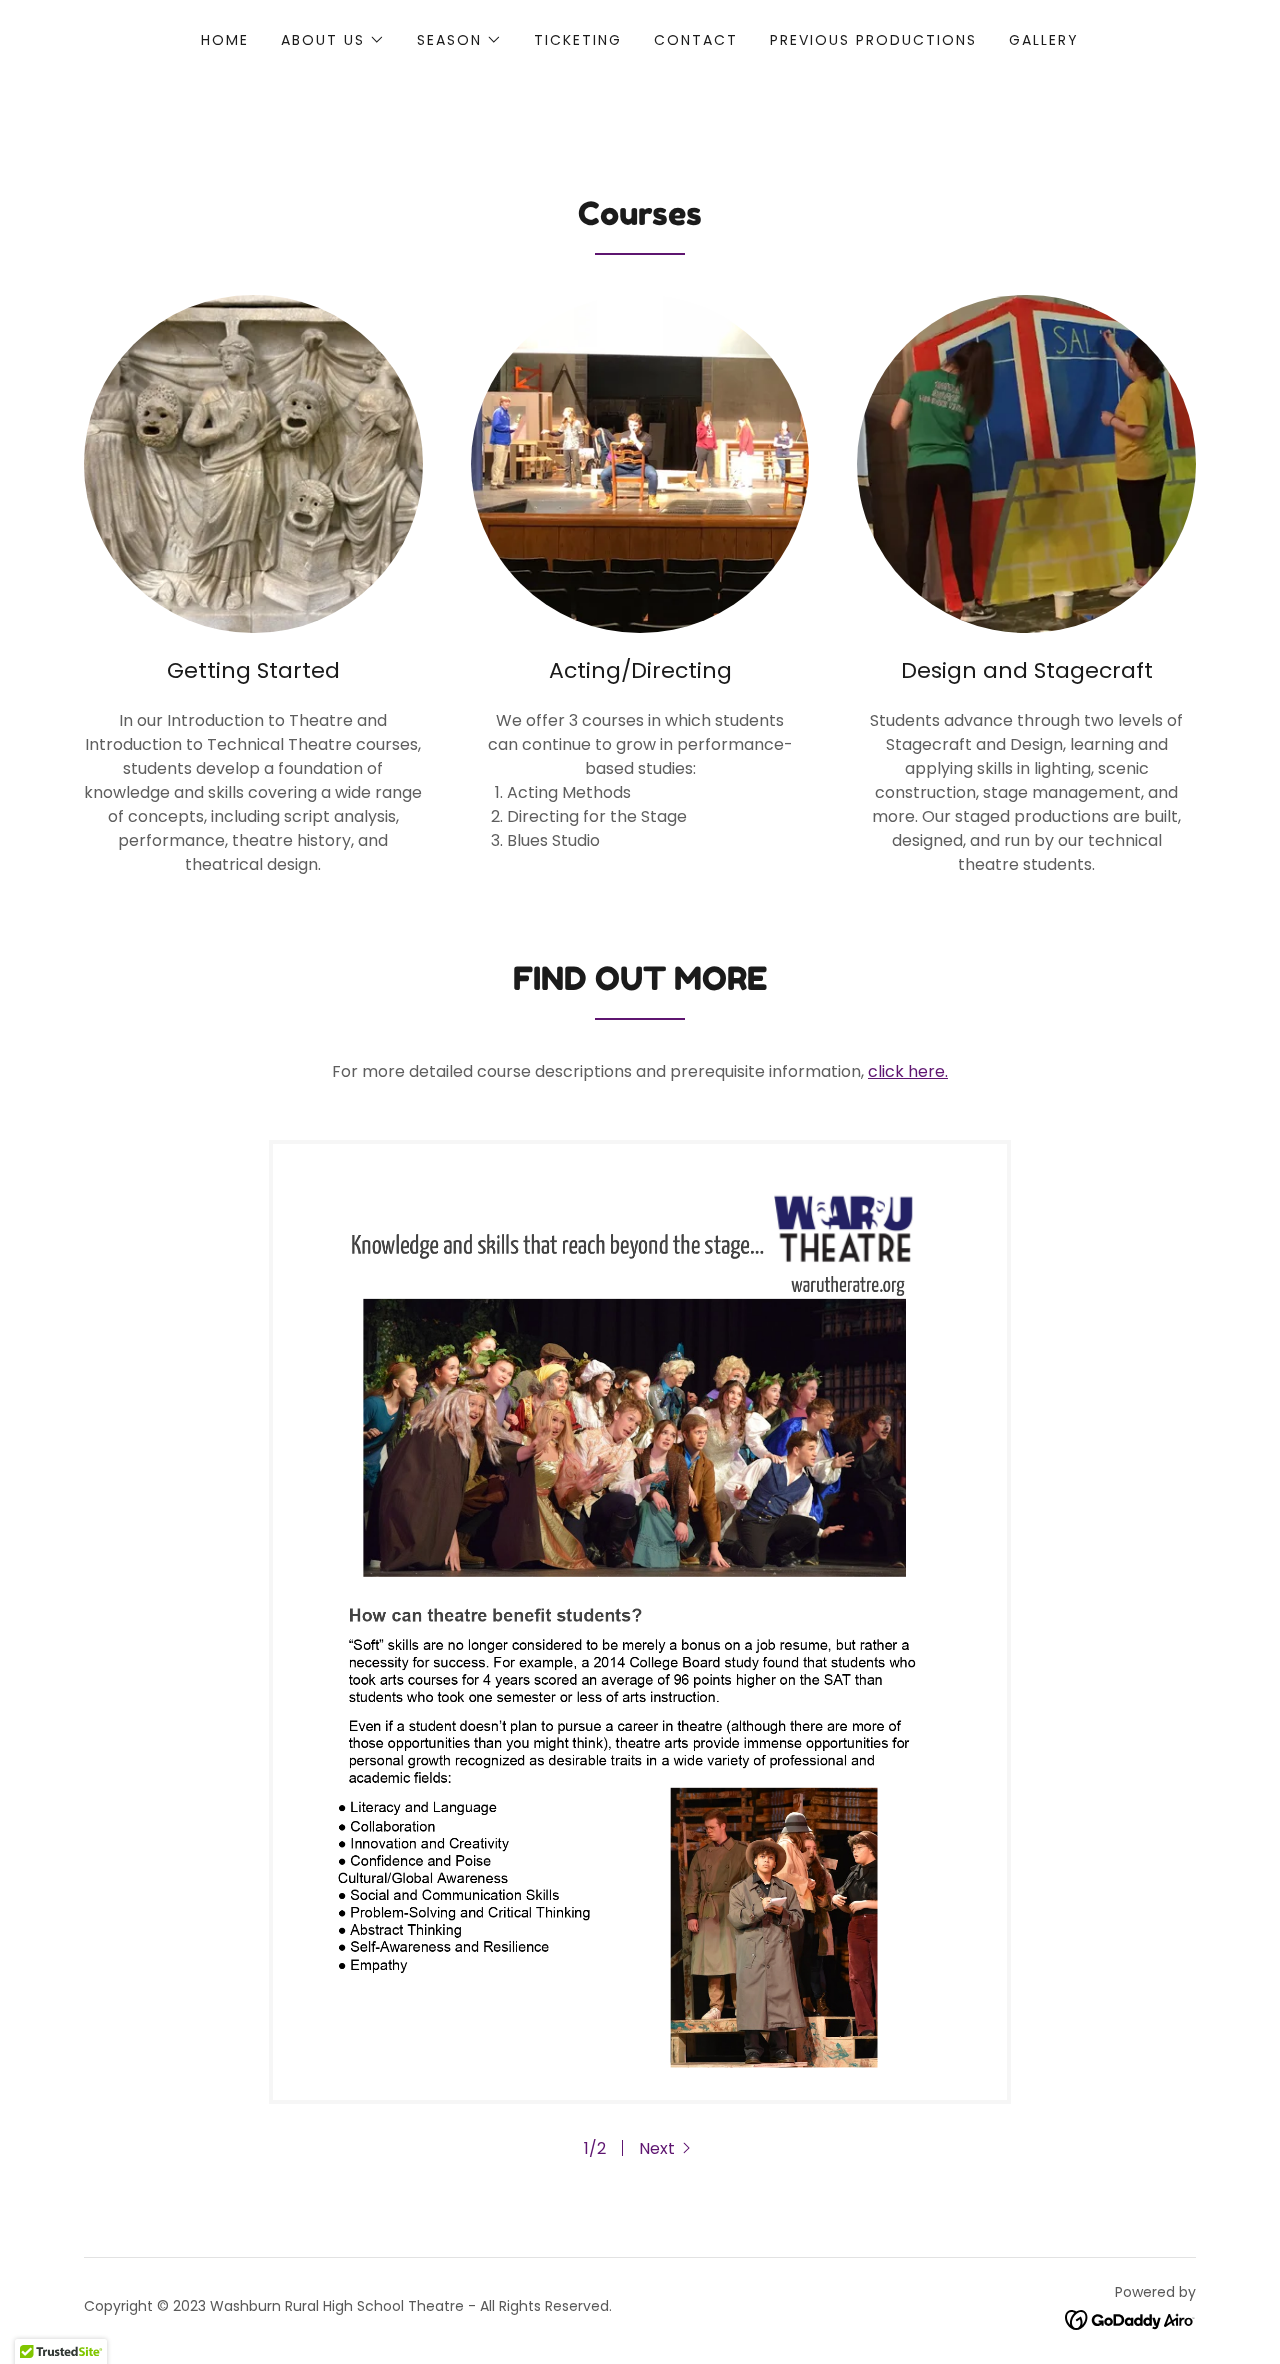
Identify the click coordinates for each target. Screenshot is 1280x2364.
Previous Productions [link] (873, 40)
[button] (333, 40)
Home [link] (225, 40)
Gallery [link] (1044, 40)
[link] (1130, 2319)
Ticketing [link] (578, 40)
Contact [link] (696, 40)
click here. (908, 1071)
